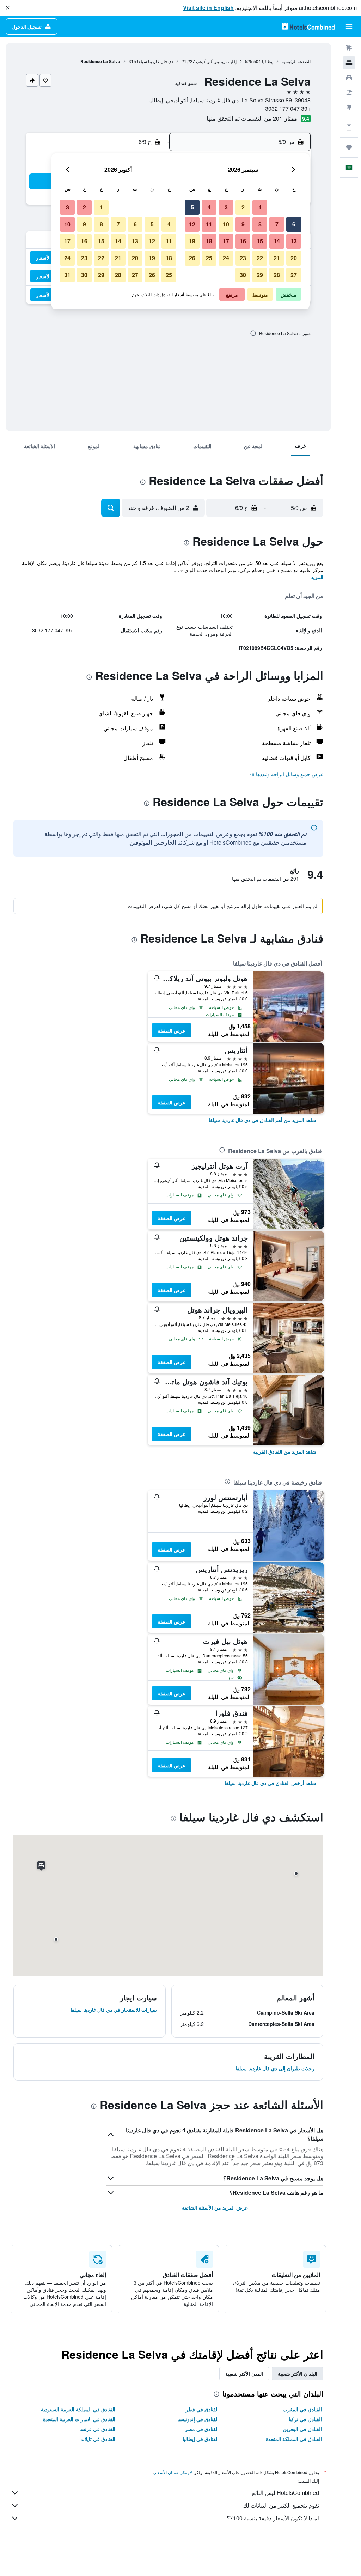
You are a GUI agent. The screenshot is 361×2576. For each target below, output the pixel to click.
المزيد (317, 577)
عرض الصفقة (172, 1030)
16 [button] (243, 241)
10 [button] (226, 224)
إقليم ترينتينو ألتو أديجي (216, 61)
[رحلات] (349, 147)
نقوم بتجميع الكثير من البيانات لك (281, 2505)
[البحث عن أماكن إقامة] (349, 63)
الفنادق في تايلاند (98, 2439)
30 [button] (243, 275)
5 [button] (192, 207)
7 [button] (277, 224)
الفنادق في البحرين (302, 2429)
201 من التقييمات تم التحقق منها (244, 118)
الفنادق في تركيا (305, 2419)
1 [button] (260, 207)
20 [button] (294, 258)
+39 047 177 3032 (288, 108)
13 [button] (294, 241)
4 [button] (209, 207)
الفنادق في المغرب (302, 2409)
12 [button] (192, 224)
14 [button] (277, 241)
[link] (262, 1120)
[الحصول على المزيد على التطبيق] (349, 127)
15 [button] (260, 241)
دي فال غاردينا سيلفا (155, 61)
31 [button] (67, 275)
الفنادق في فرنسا (97, 2429)
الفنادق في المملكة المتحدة (294, 2439)
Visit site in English (208, 8)
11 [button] (209, 224)
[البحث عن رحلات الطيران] (349, 48)
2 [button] (243, 207)
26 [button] (192, 258)
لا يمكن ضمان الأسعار (173, 2472)
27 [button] (294, 275)
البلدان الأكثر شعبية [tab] (298, 2374)
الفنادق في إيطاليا (201, 2439)
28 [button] (277, 275)
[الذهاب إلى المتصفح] (349, 107)
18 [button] (209, 241)
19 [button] (192, 241)
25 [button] (209, 258)
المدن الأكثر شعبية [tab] (244, 2374)
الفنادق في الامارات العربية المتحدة (79, 2419)
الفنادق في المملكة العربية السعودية (78, 2409)
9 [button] (243, 224)
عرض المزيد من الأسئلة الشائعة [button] (215, 2207)
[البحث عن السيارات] (349, 78)
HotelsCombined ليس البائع (286, 2493)
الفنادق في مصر (202, 2429)
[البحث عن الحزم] (349, 92)
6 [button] (294, 224)
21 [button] (277, 258)
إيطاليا (268, 61)
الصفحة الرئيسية (296, 61)
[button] (8, 8)
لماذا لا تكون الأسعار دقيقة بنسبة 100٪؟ (273, 2518)
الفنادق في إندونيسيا (198, 2419)
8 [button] (260, 224)
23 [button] (243, 258)
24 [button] (226, 258)
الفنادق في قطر (202, 2409)
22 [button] (260, 258)
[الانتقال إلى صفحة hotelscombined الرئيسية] (308, 26)
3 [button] (226, 207)
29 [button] (260, 275)
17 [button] (226, 241)
